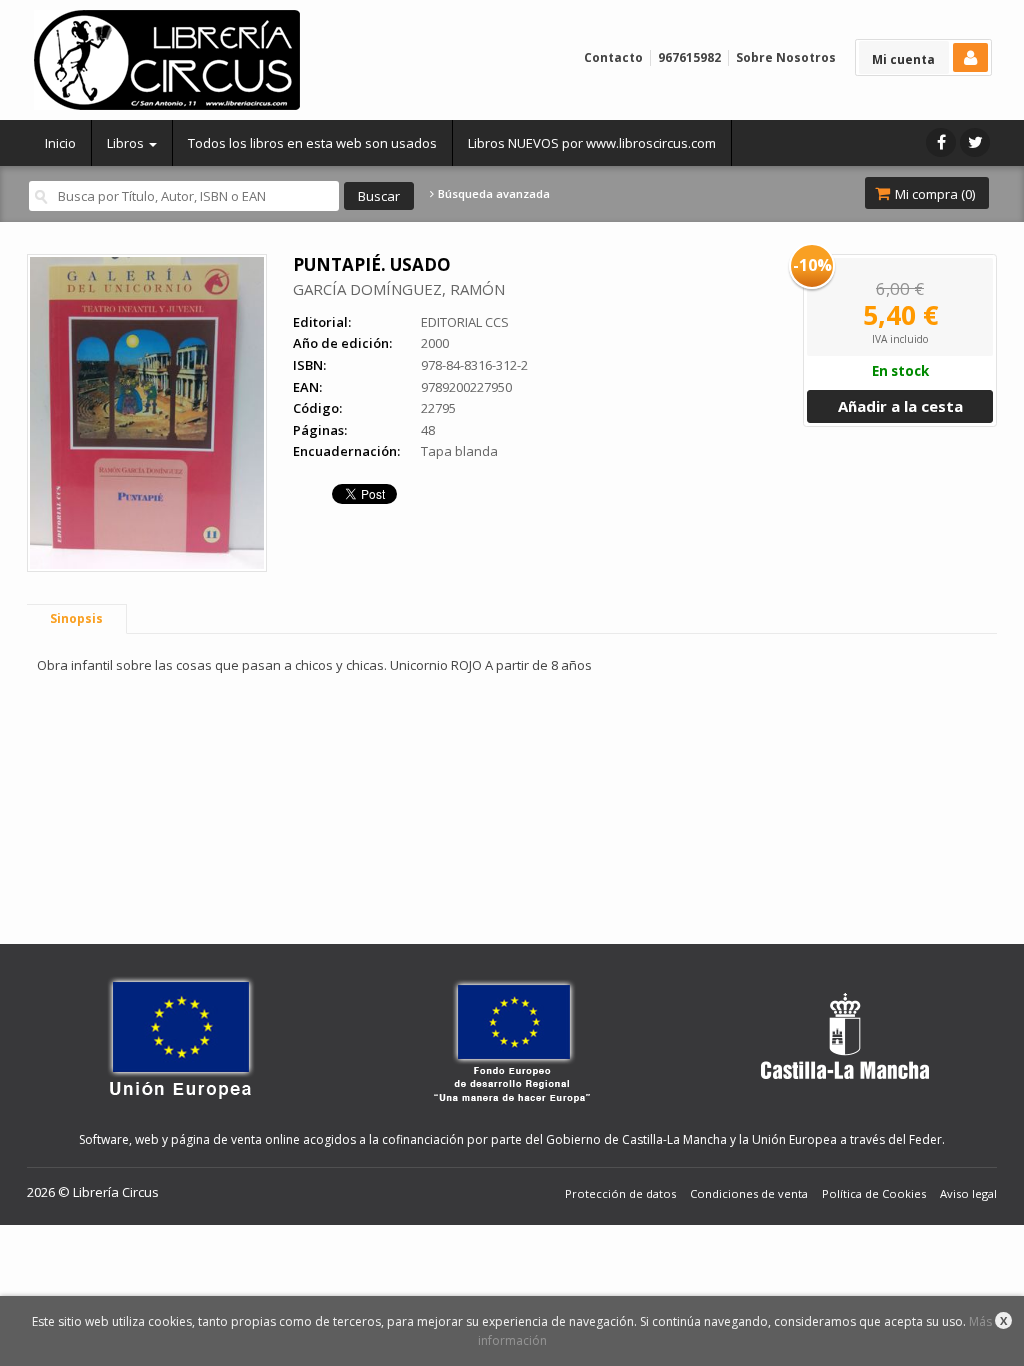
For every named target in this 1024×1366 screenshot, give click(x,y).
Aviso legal (968, 1193)
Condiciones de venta (749, 1193)
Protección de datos (620, 1193)
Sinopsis (76, 618)
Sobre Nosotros (786, 57)
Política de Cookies (874, 1193)
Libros (127, 143)
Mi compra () (933, 194)
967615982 (689, 57)
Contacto (613, 57)
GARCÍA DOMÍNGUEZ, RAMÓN (399, 289)
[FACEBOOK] (941, 142)
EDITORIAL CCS (465, 322)
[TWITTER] (975, 142)
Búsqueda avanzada (492, 194)
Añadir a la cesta (900, 406)
